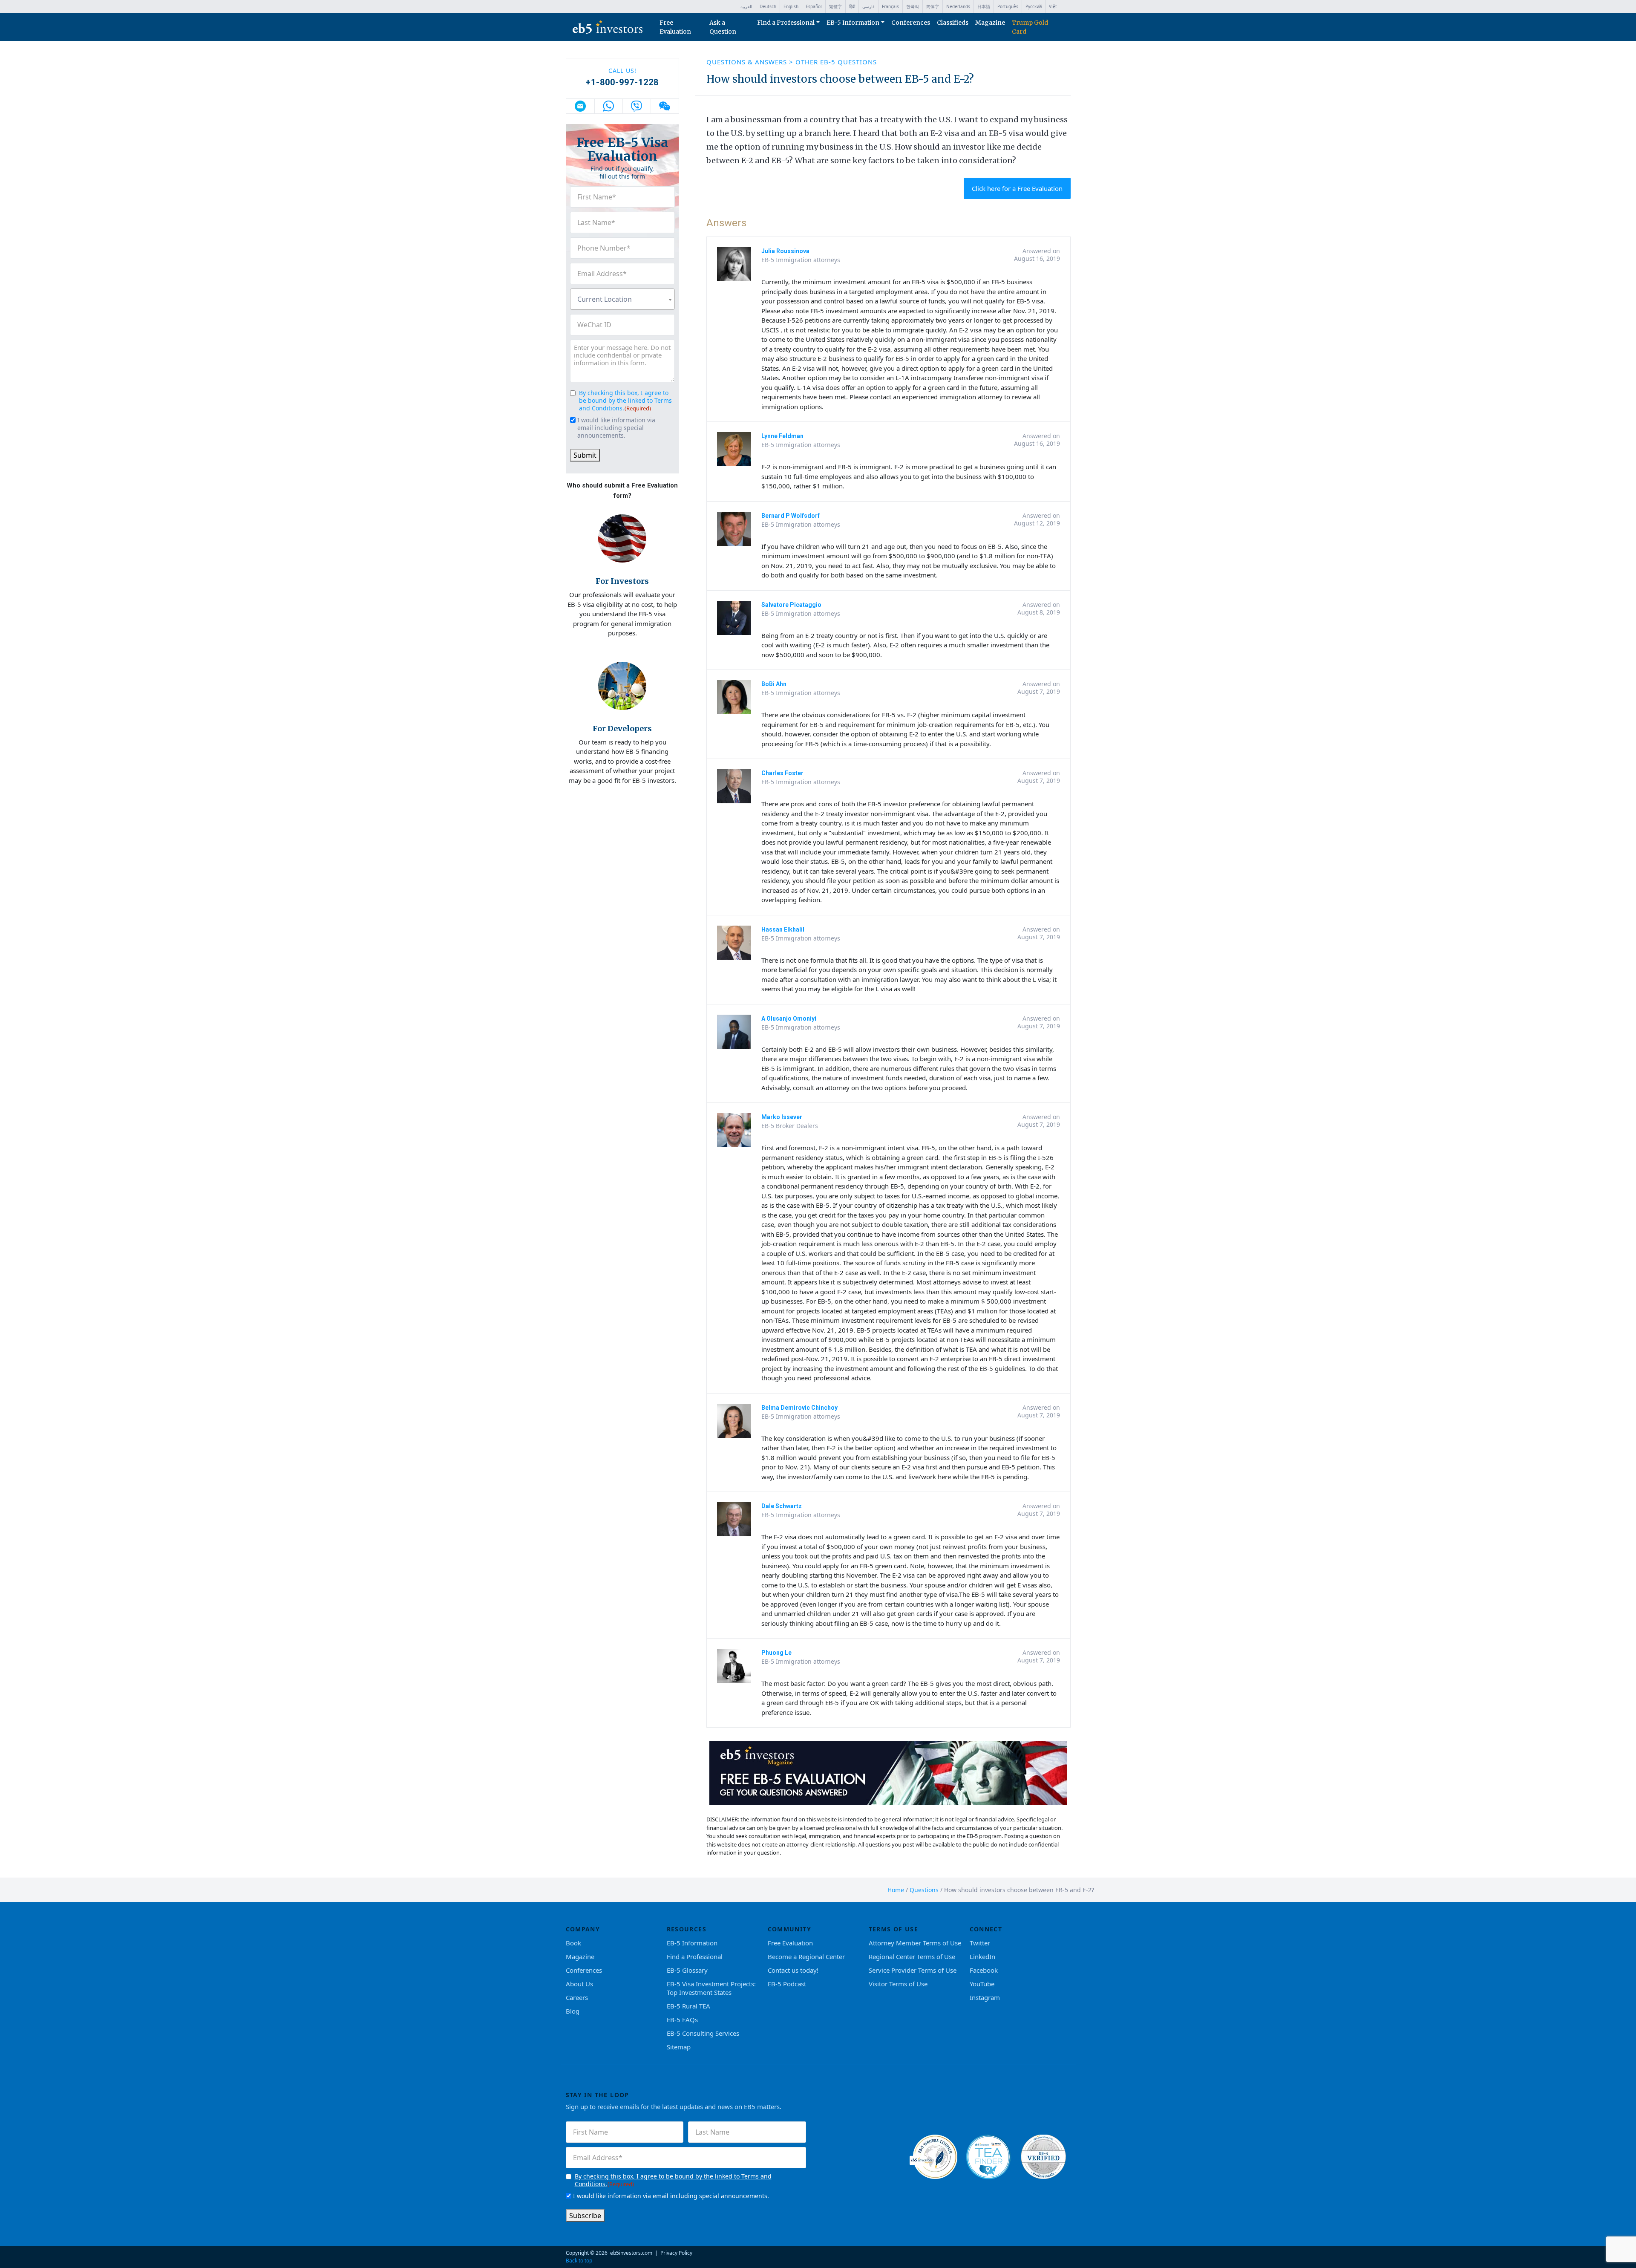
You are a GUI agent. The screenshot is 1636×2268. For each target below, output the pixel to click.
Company (583, 1929)
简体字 (933, 6)
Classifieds (953, 23)
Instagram (985, 1997)
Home (896, 1890)
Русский (1034, 6)
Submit (585, 455)
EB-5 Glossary (687, 1970)
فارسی (868, 6)
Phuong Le (776, 1653)
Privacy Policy (676, 2253)
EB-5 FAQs (682, 2020)
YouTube (982, 1984)
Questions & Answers (748, 62)
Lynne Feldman (782, 436)
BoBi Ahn (774, 684)
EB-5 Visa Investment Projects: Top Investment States (711, 1988)
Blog (573, 2011)
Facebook (984, 1970)
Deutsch (768, 6)
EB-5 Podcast (787, 1984)
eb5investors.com (631, 2253)
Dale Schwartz (782, 1506)
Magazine (990, 23)
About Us (579, 1984)
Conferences (911, 23)
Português (1008, 6)
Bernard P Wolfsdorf (791, 516)
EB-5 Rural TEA (688, 2006)
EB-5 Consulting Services (703, 2033)
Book (573, 1943)
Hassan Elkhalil (783, 929)
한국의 (913, 6)
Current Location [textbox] (605, 299)
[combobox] (622, 299)
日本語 (984, 6)
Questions (924, 1890)
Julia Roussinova (785, 251)
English (791, 6)
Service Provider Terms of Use (913, 1970)
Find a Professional (786, 23)
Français (890, 6)
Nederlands (958, 6)
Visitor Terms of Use (898, 1984)
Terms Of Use (894, 1929)
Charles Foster (782, 773)
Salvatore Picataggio (791, 605)
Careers (577, 1997)
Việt (1053, 6)
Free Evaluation (675, 27)
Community (790, 1929)
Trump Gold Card (1030, 27)
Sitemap (679, 2047)
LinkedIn (982, 1956)
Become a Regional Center (806, 1956)
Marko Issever (782, 1117)
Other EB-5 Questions (836, 62)
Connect (986, 1929)
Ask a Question (723, 27)
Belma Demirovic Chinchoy (799, 1408)
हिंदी (852, 6)
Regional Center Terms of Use (912, 1956)
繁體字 (835, 6)
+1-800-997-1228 (622, 82)
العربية (746, 6)
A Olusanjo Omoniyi (789, 1019)
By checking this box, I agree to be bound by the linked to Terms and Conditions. (625, 400)
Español (814, 6)
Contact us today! (793, 1970)
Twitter (980, 1943)
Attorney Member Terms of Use (915, 1943)
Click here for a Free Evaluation (1017, 188)
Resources (687, 1929)
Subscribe (585, 2216)
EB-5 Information (853, 23)
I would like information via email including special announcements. (616, 428)
